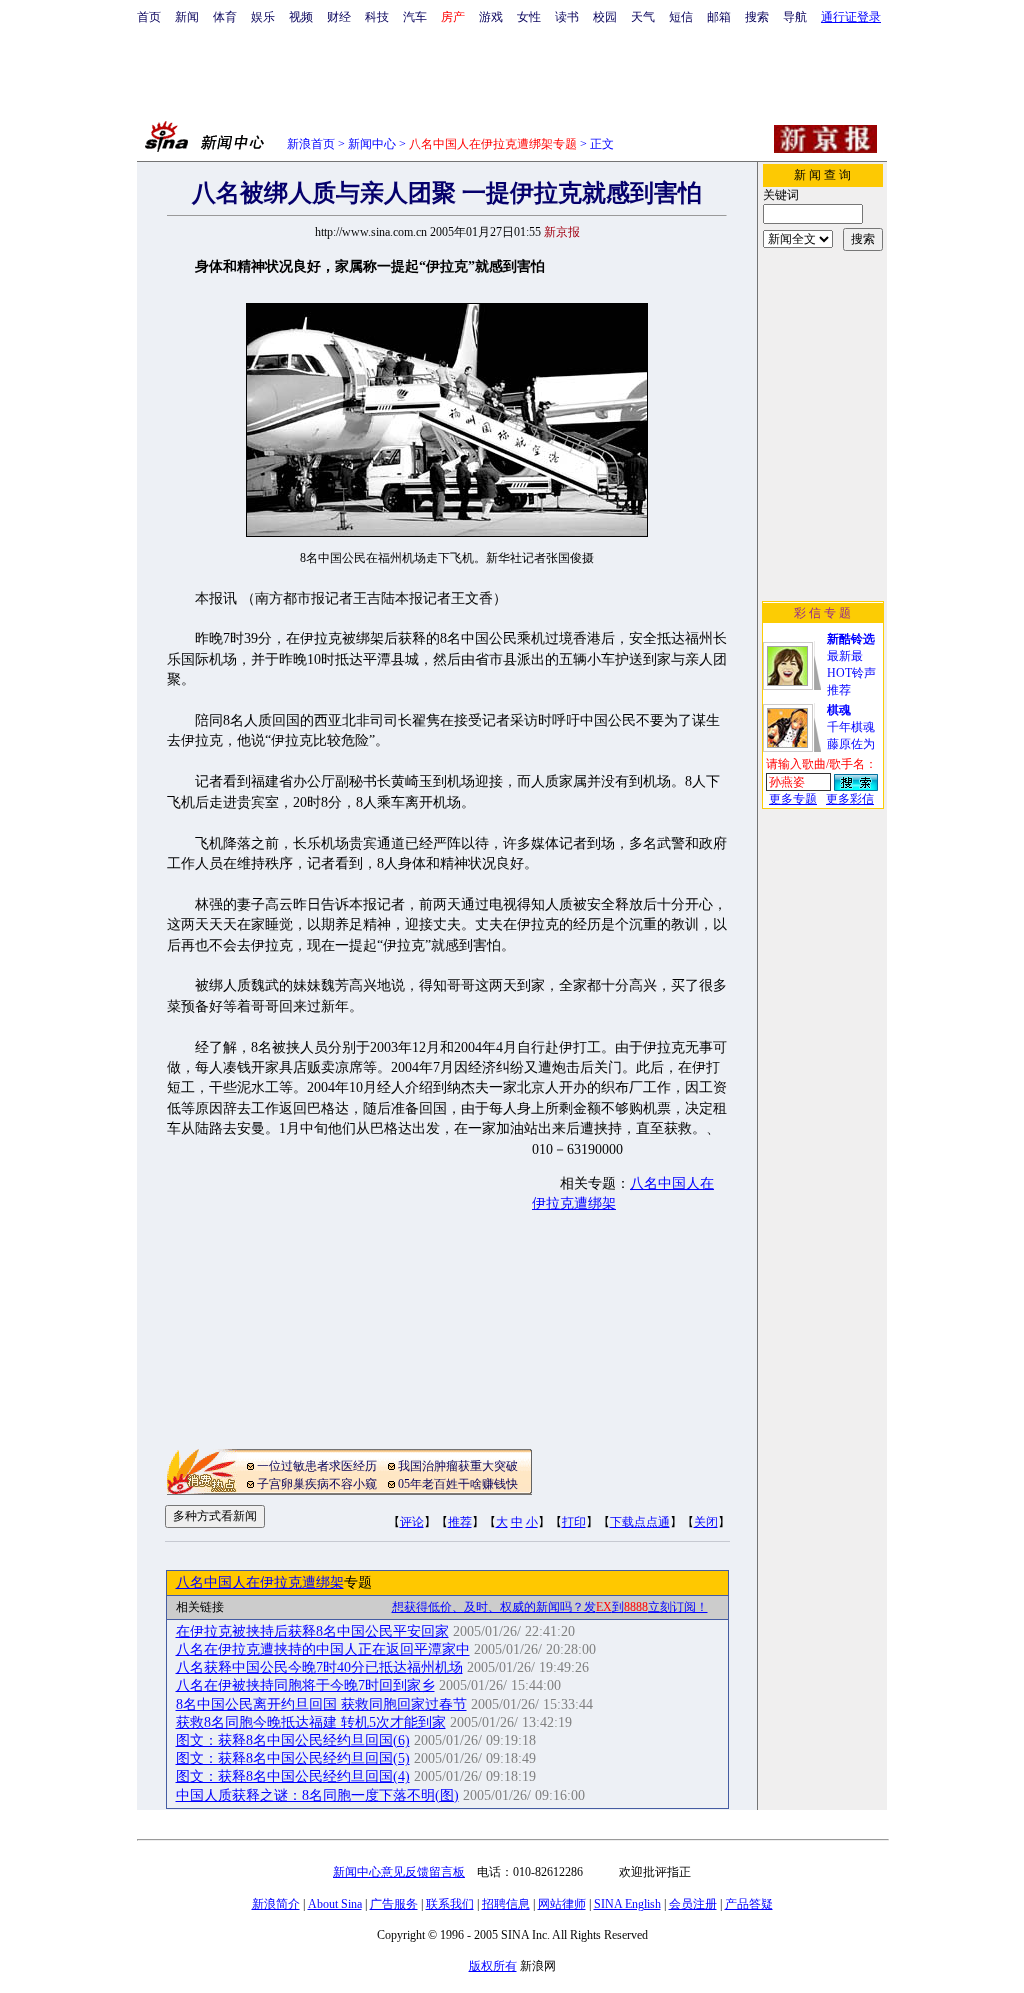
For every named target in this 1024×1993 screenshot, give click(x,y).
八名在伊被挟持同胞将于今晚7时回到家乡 (305, 1685)
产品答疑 (749, 1904)
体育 (225, 17)
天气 (643, 17)
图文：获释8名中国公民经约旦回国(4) (293, 1776)
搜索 (757, 17)
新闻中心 (372, 144)
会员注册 (693, 1904)
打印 (574, 1522)
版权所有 (493, 1966)
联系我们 (450, 1904)
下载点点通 (640, 1522)
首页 (149, 17)
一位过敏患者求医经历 (317, 1466)
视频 (301, 17)
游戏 (491, 17)
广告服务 (394, 1904)
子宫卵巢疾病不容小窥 (317, 1484)
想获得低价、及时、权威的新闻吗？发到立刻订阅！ (550, 1607)
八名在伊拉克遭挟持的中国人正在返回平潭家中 (323, 1649)
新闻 (187, 17)
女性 (529, 17)
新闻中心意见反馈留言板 (399, 1872)
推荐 (460, 1522)
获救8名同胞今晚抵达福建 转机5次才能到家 (311, 1722)
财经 (339, 17)
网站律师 (562, 1904)
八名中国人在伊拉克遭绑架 (260, 1582)
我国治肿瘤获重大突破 (458, 1466)
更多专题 (793, 799)
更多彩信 (850, 799)
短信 (681, 17)
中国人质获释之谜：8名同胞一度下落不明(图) (317, 1795)
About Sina (335, 1904)
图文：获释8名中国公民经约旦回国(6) (293, 1740)
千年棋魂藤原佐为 (851, 727)
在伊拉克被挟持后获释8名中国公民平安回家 (312, 1631)
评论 (412, 1522)
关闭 (706, 1522)
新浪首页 (311, 144)
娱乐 (263, 17)
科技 (377, 17)
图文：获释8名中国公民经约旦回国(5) (293, 1758)
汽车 (415, 17)
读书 (567, 17)
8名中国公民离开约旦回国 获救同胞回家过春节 (321, 1704)
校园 (605, 17)
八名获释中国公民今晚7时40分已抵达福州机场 (319, 1667)
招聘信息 (506, 1904)
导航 (795, 17)
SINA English (627, 1904)
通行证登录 (851, 17)
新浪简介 (276, 1904)
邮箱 (719, 17)
